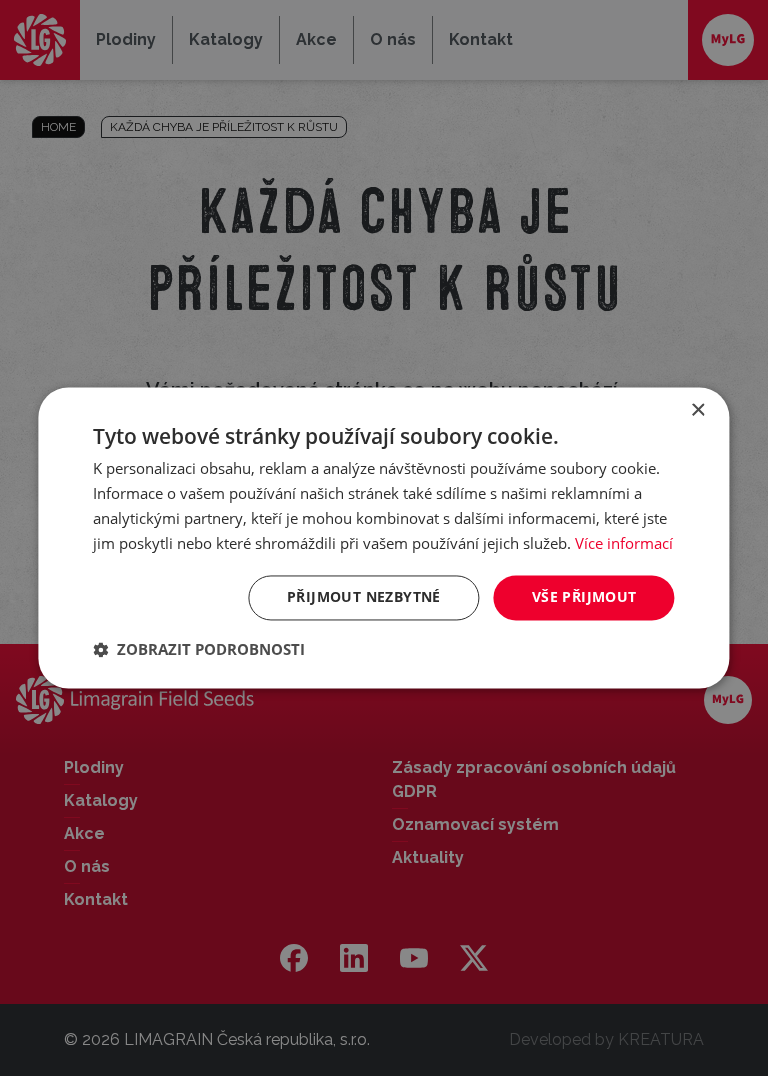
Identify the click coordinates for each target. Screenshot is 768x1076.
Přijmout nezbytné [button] (364, 597)
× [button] (697, 410)
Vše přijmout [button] (584, 597)
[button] (199, 650)
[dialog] (383, 537)
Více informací (624, 543)
